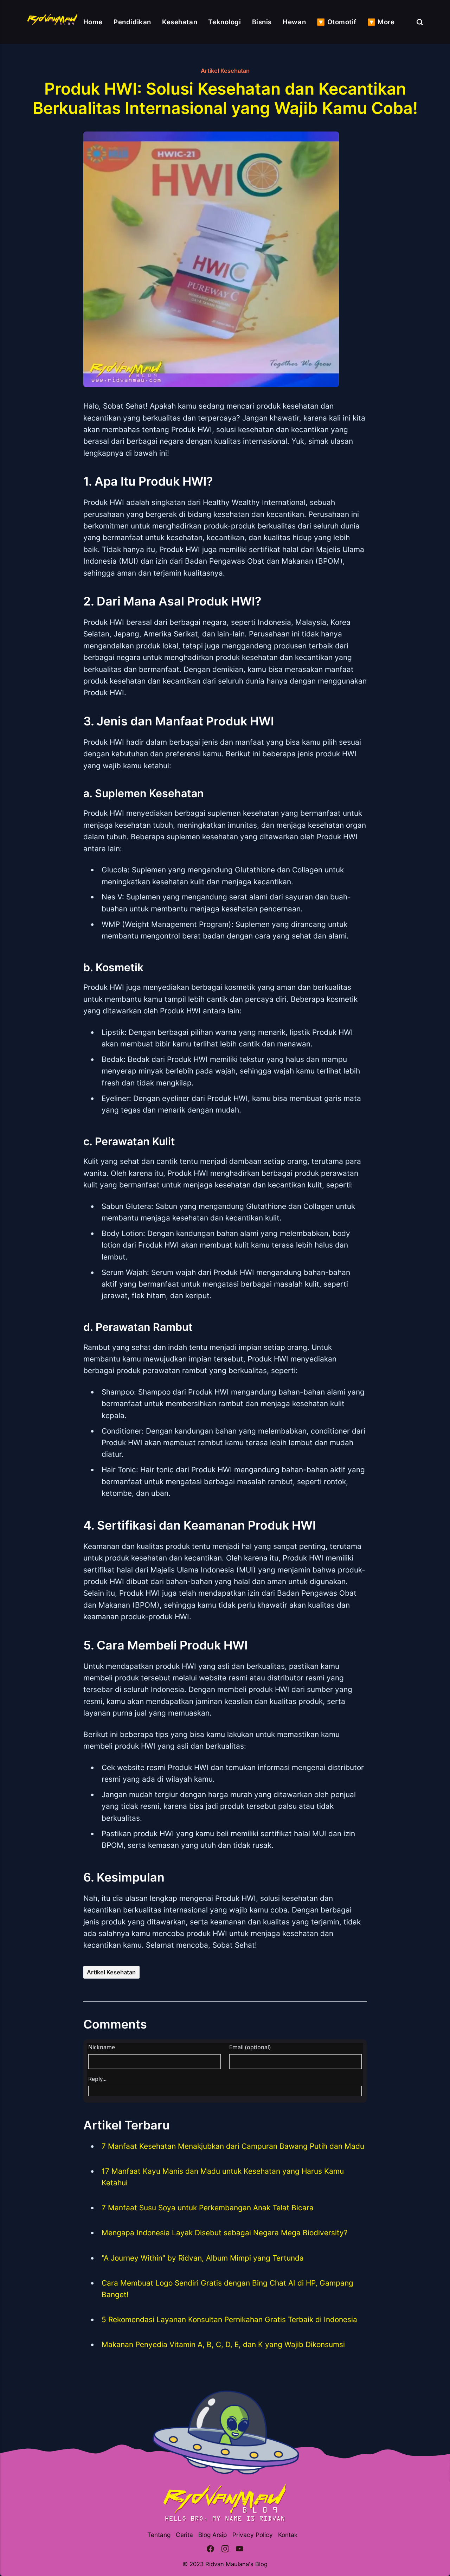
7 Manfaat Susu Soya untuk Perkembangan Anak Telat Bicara (208, 2208)
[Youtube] (240, 2550)
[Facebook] (210, 2550)
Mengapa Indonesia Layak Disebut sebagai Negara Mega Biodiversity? (225, 2233)
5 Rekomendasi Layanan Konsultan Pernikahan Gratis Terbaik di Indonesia (229, 2319)
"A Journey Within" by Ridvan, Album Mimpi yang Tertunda (203, 2258)
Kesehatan (180, 22)
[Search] (420, 22)
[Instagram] (225, 2550)
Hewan (294, 22)
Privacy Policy (253, 2535)
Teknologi (224, 22)
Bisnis (262, 22)
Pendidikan (132, 22)
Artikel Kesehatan (225, 71)
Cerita (184, 2535)
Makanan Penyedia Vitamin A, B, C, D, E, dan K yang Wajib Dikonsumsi (223, 2344)
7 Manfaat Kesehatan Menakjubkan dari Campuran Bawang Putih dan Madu (233, 2146)
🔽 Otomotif (337, 22)
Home (93, 22)
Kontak (288, 2535)
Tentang (159, 2535)
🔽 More (381, 22)
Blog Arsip (213, 2535)
